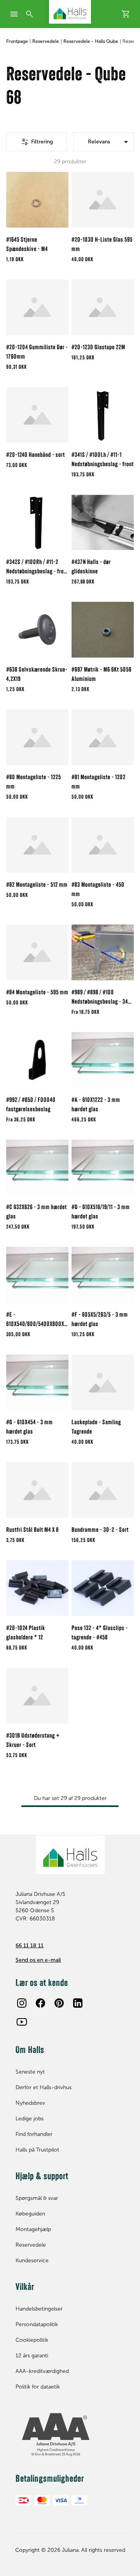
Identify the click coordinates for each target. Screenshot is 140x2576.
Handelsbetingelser (39, 2309)
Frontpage (17, 41)
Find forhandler (34, 2134)
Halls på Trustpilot (37, 2150)
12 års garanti (32, 2356)
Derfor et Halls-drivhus (44, 2087)
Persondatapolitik (37, 2324)
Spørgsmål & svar (37, 2198)
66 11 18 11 (30, 1946)
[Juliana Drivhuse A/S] (70, 12)
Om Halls (30, 2051)
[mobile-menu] (14, 14)
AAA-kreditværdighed (42, 2371)
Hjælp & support (42, 2177)
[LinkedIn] (78, 2003)
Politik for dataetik (38, 2387)
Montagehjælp (33, 2229)
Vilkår (25, 2288)
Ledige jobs (30, 2119)
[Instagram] (22, 2003)
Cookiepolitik (32, 2340)
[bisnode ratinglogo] (70, 2435)
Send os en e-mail (38, 1960)
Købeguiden (30, 2214)
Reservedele (46, 41)
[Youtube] (22, 2022)
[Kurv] (126, 14)
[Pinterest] (59, 2003)
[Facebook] (40, 2003)
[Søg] (30, 14)
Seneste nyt (30, 2072)
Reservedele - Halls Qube (91, 41)
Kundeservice (32, 2260)
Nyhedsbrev (30, 2103)
